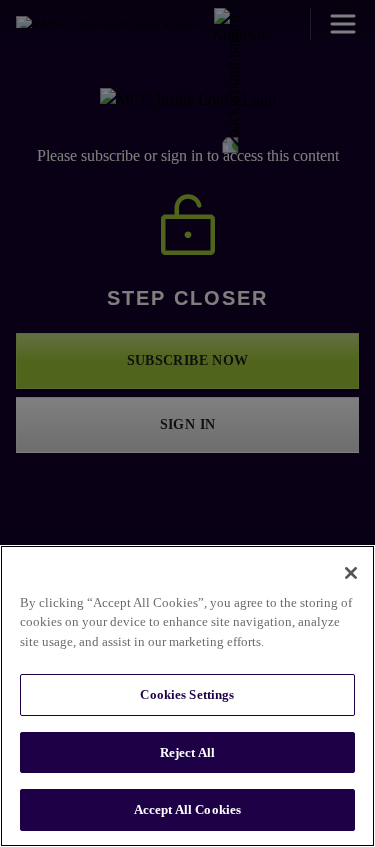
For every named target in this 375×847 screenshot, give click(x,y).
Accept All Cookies (187, 809)
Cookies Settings (187, 694)
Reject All (187, 752)
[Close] (351, 573)
